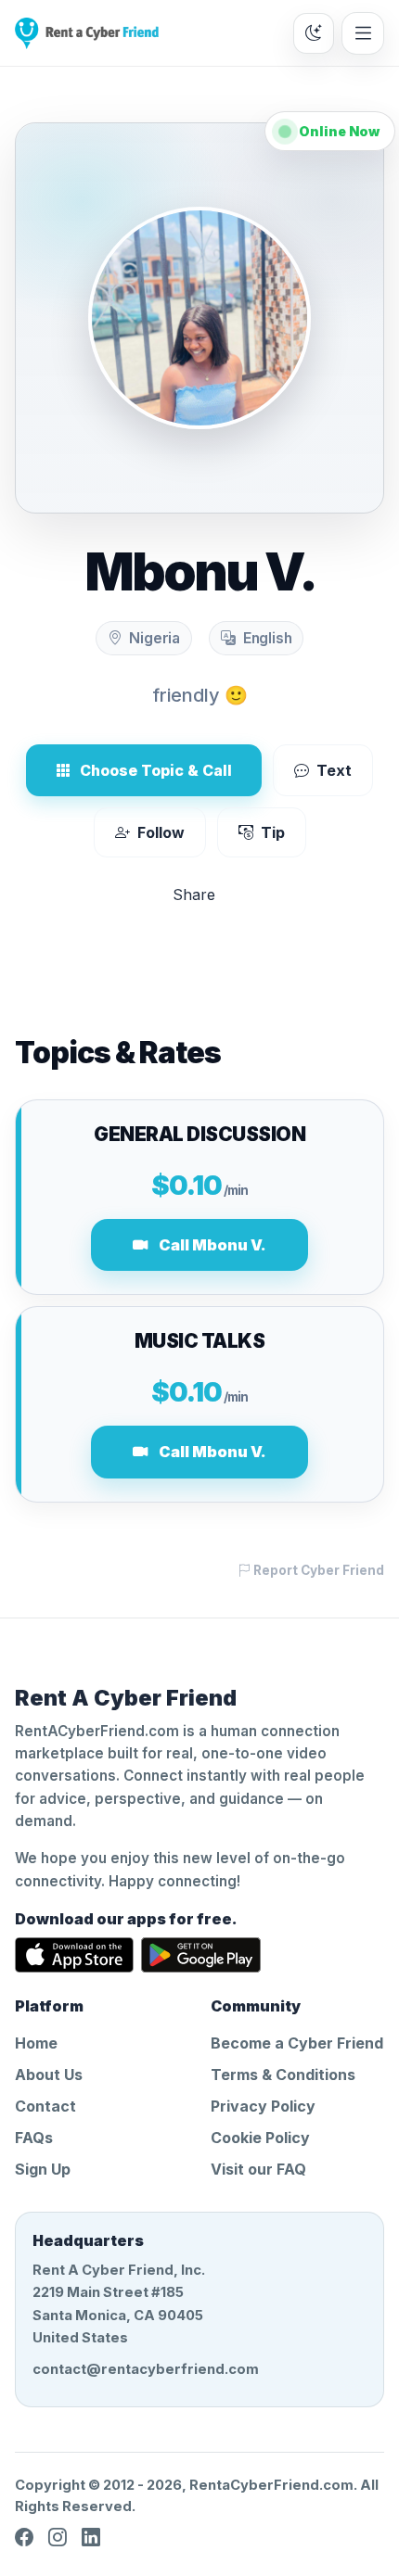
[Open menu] (363, 33)
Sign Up (43, 2169)
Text (334, 770)
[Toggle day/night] (314, 33)
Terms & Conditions (283, 2075)
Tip (273, 832)
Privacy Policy (263, 2106)
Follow (161, 832)
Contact (45, 2106)
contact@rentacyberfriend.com (146, 2369)
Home (36, 2043)
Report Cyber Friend (317, 1570)
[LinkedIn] (91, 2538)
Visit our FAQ (258, 2169)
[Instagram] (58, 2538)
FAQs (34, 2138)
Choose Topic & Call (156, 770)
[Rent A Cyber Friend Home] (87, 33)
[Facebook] (24, 2538)
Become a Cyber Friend (297, 2043)
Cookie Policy (260, 2138)
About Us (49, 2075)
